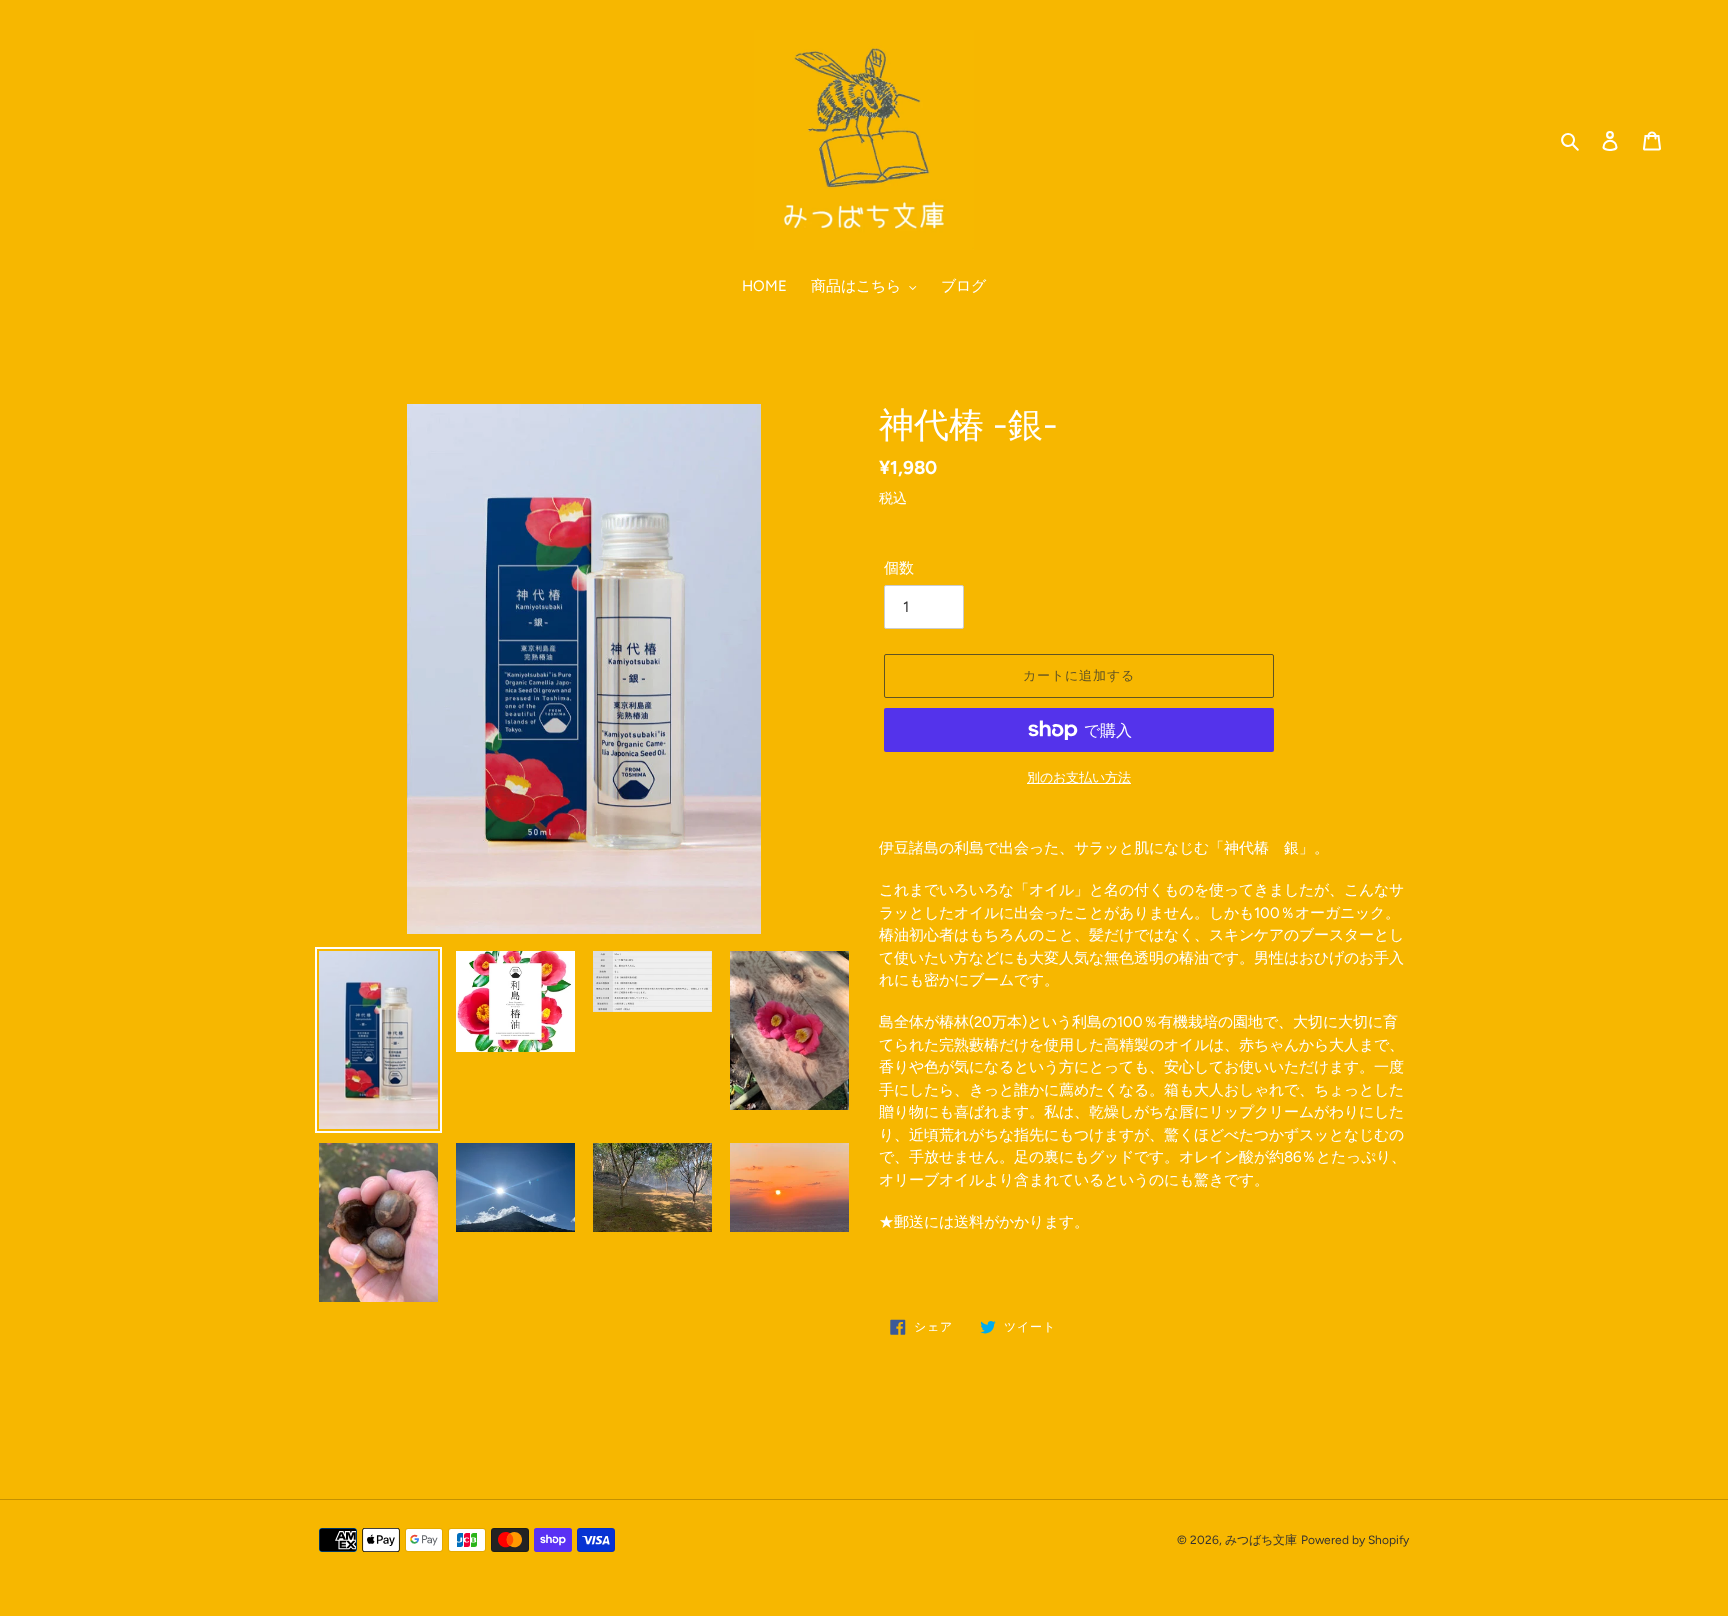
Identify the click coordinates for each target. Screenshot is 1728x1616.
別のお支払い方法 (1079, 777)
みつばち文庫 (1261, 1540)
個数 (899, 568)
